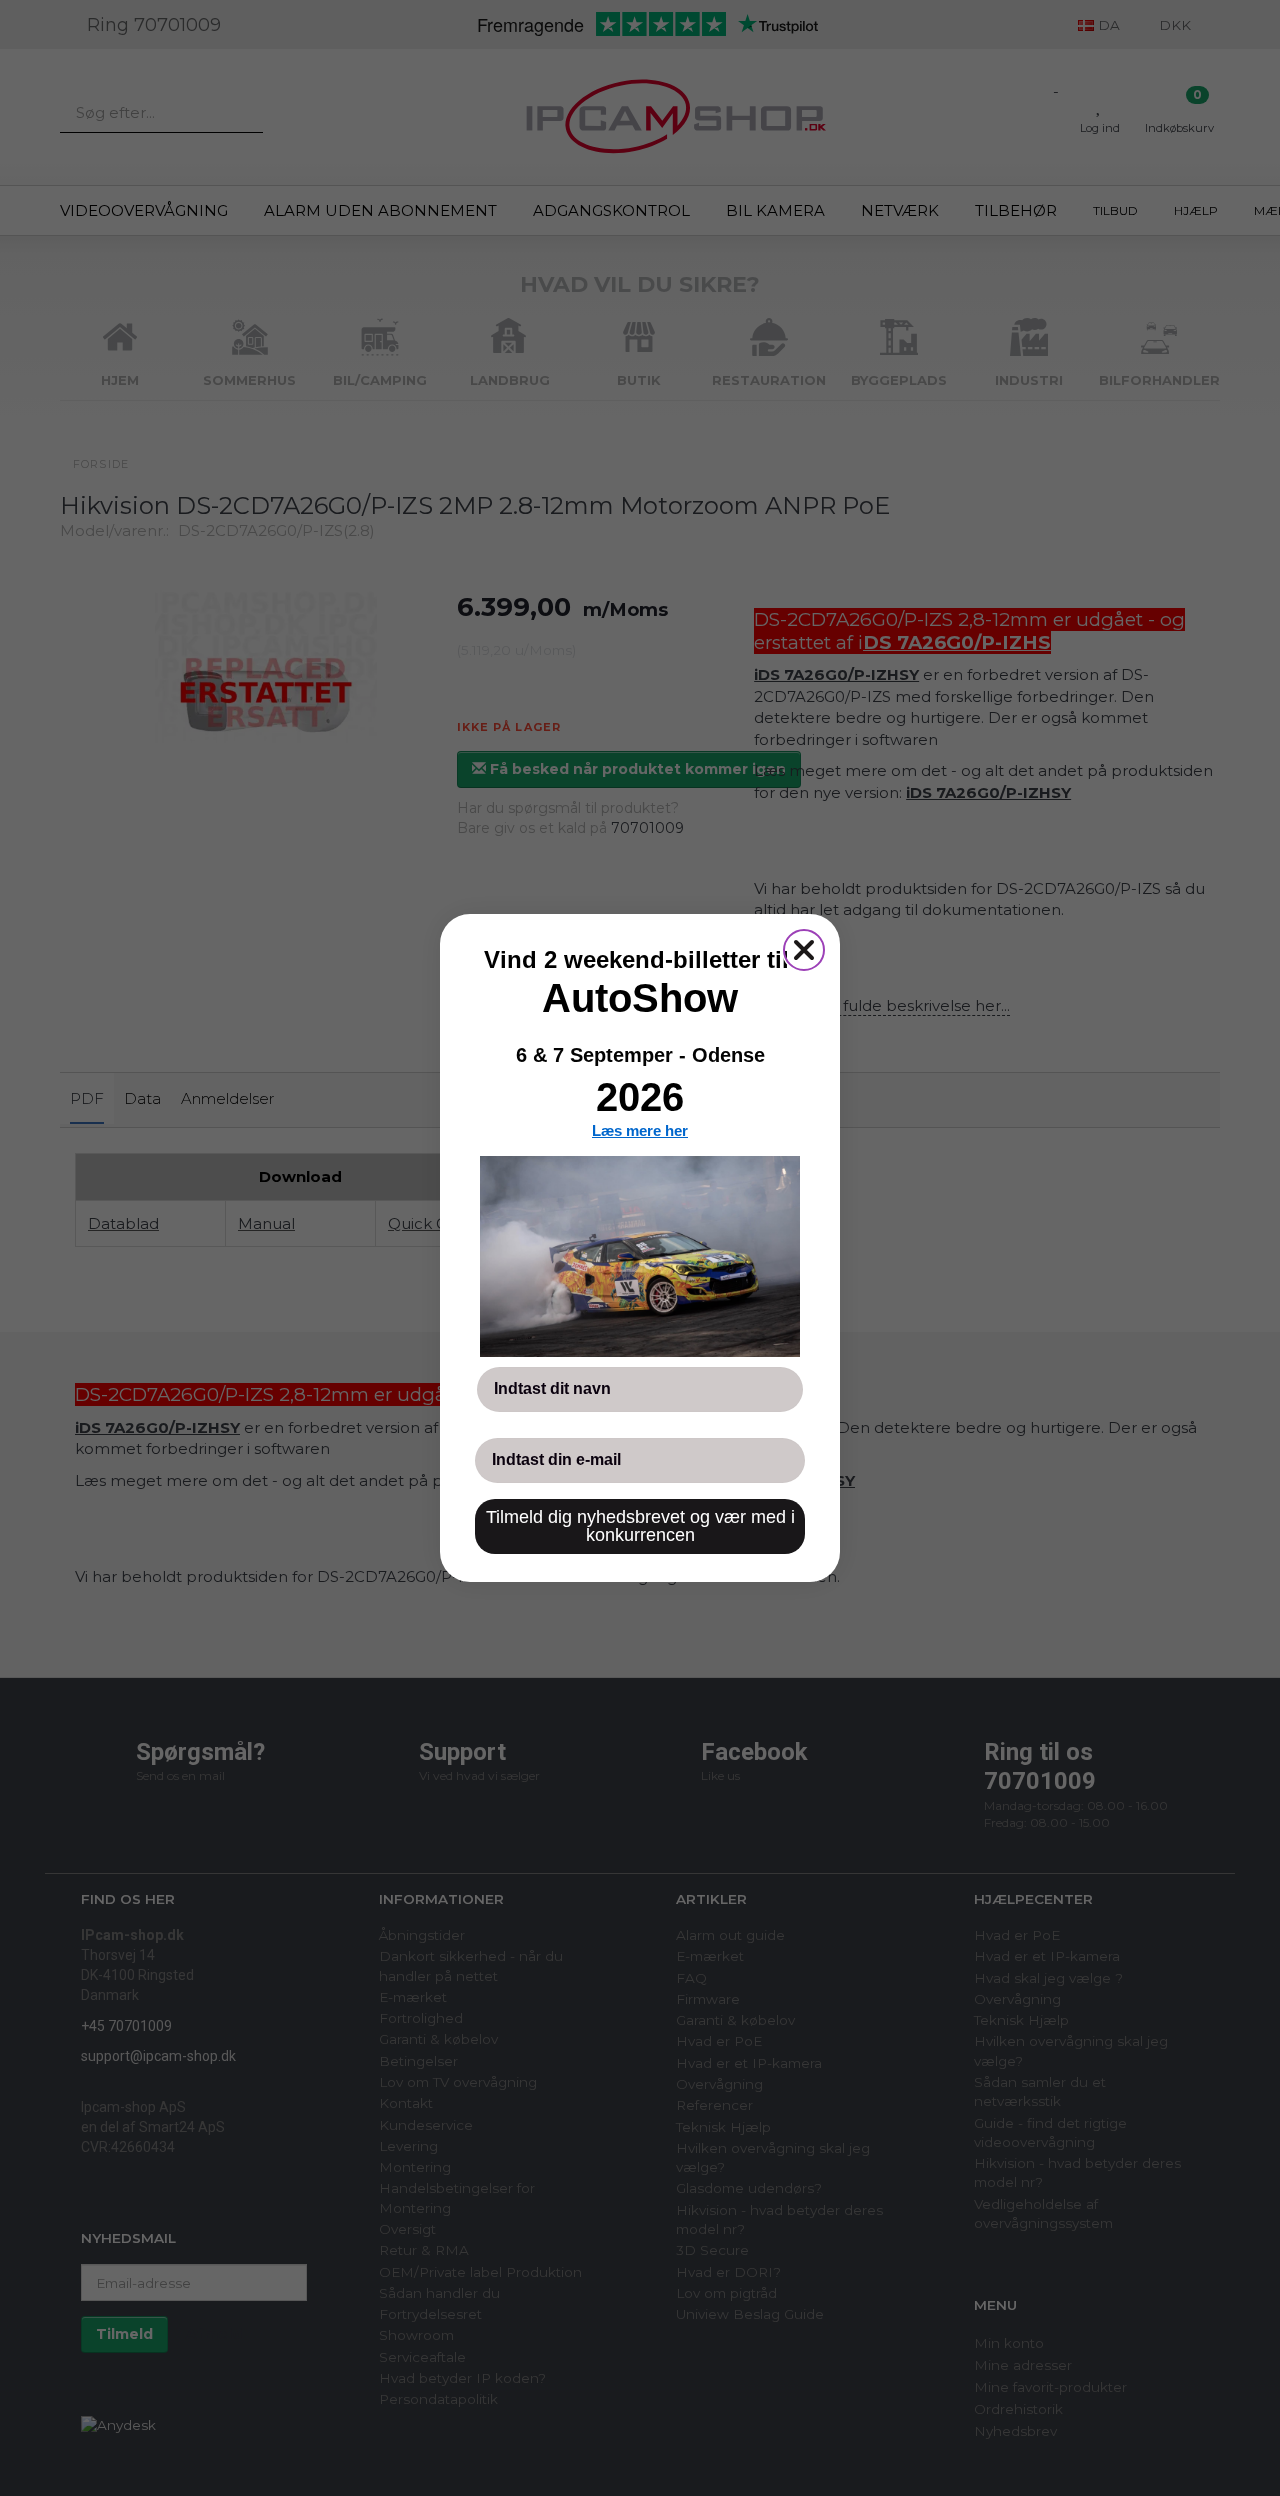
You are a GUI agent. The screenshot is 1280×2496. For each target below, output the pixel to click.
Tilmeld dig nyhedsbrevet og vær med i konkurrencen (640, 1526)
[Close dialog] (804, 950)
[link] (640, 1256)
